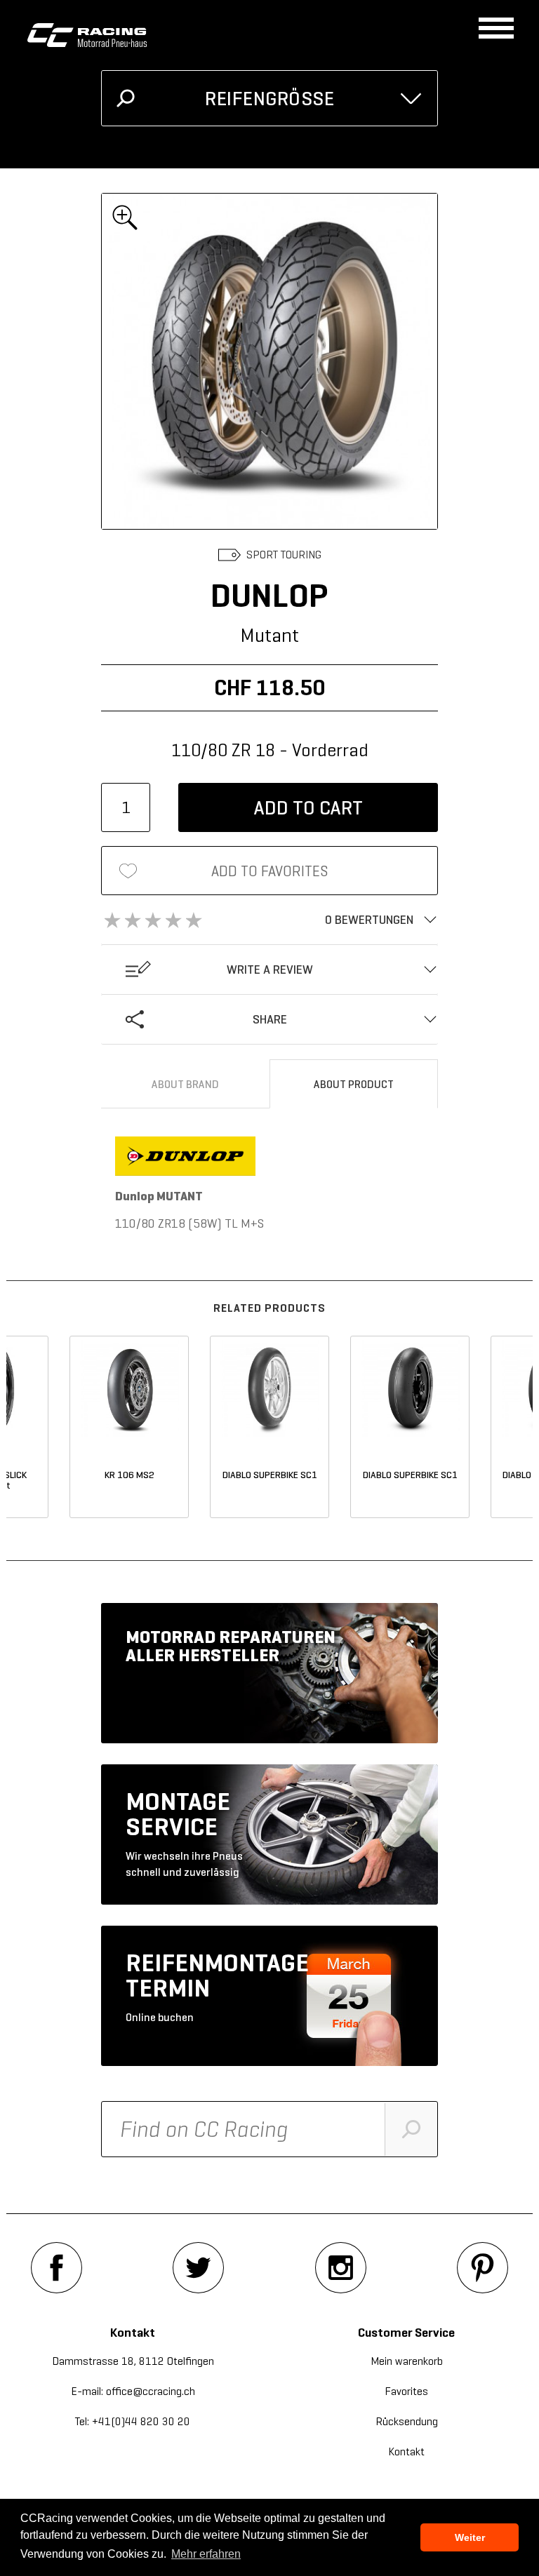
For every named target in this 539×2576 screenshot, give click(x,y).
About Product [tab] (354, 1084)
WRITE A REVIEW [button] (270, 970)
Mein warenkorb (407, 2361)
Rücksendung (407, 2421)
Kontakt (406, 2451)
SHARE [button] (270, 1019)
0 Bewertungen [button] (369, 920)
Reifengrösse (269, 99)
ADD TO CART (308, 808)
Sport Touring (284, 555)
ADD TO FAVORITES (270, 871)
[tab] (269, 920)
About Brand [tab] (185, 1084)
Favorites (406, 2391)
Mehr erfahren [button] (206, 2554)
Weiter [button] (470, 2537)
